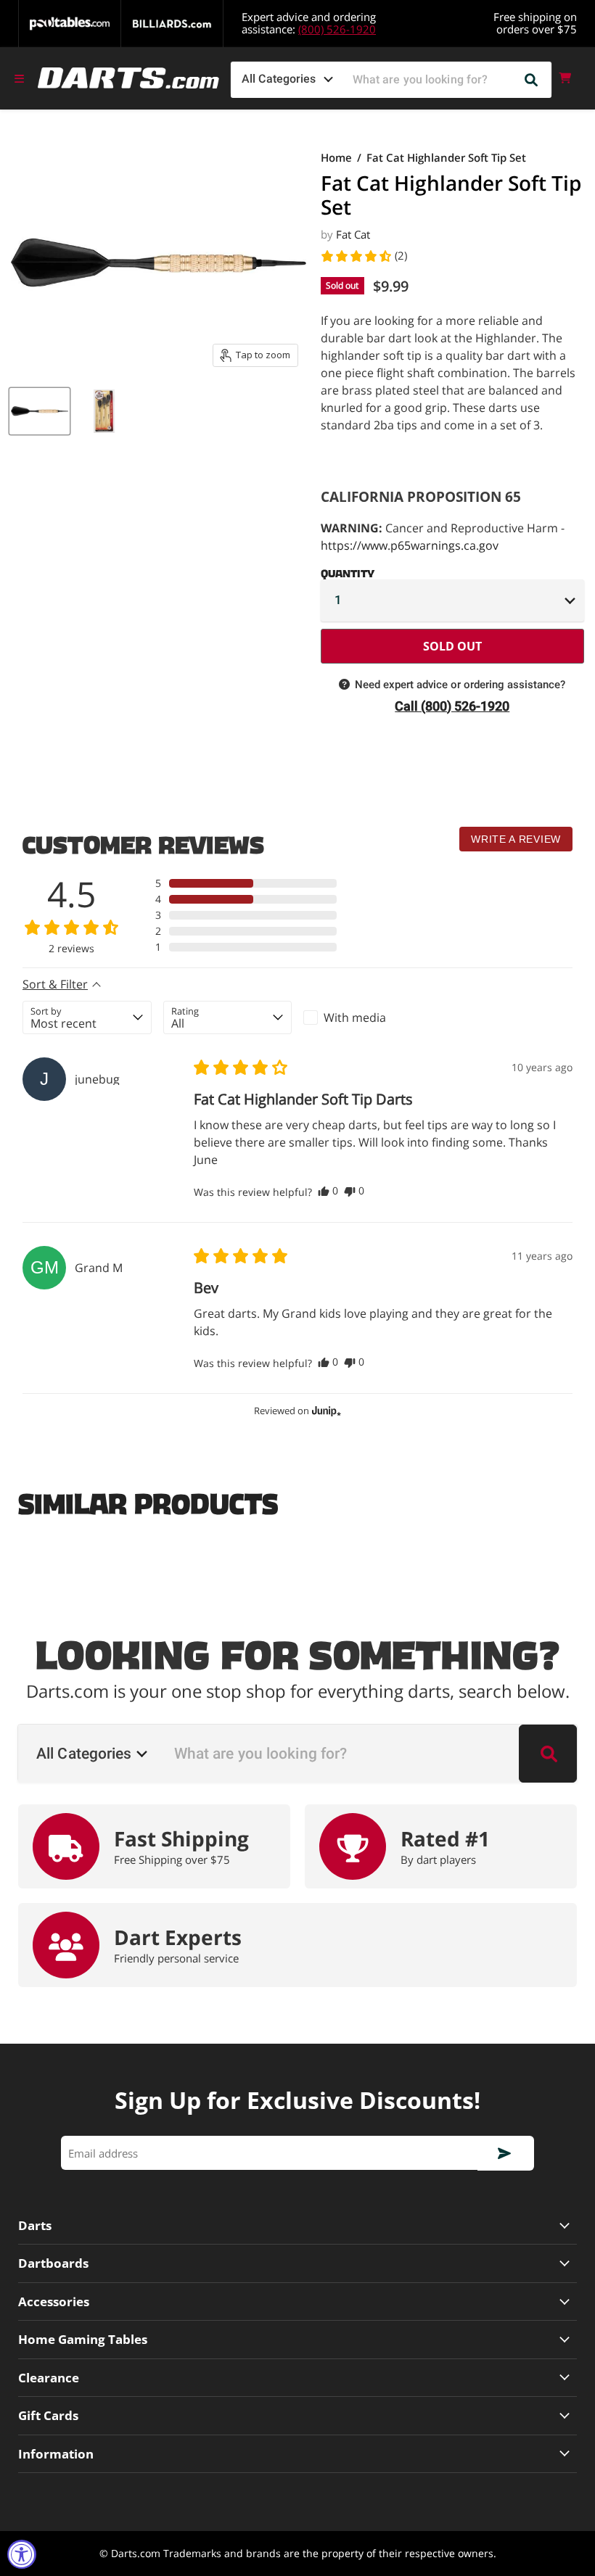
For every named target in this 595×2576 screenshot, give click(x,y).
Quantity (348, 571)
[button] (364, 256)
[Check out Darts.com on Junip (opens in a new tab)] (325, 1411)
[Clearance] (297, 2378)
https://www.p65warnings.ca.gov (410, 545)
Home (336, 158)
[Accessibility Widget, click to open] (22, 2554)
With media (355, 1017)
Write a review (516, 839)
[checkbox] (368, 1017)
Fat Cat (353, 234)
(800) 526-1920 (337, 29)
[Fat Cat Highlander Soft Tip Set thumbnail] (40, 411)
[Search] (532, 80)
